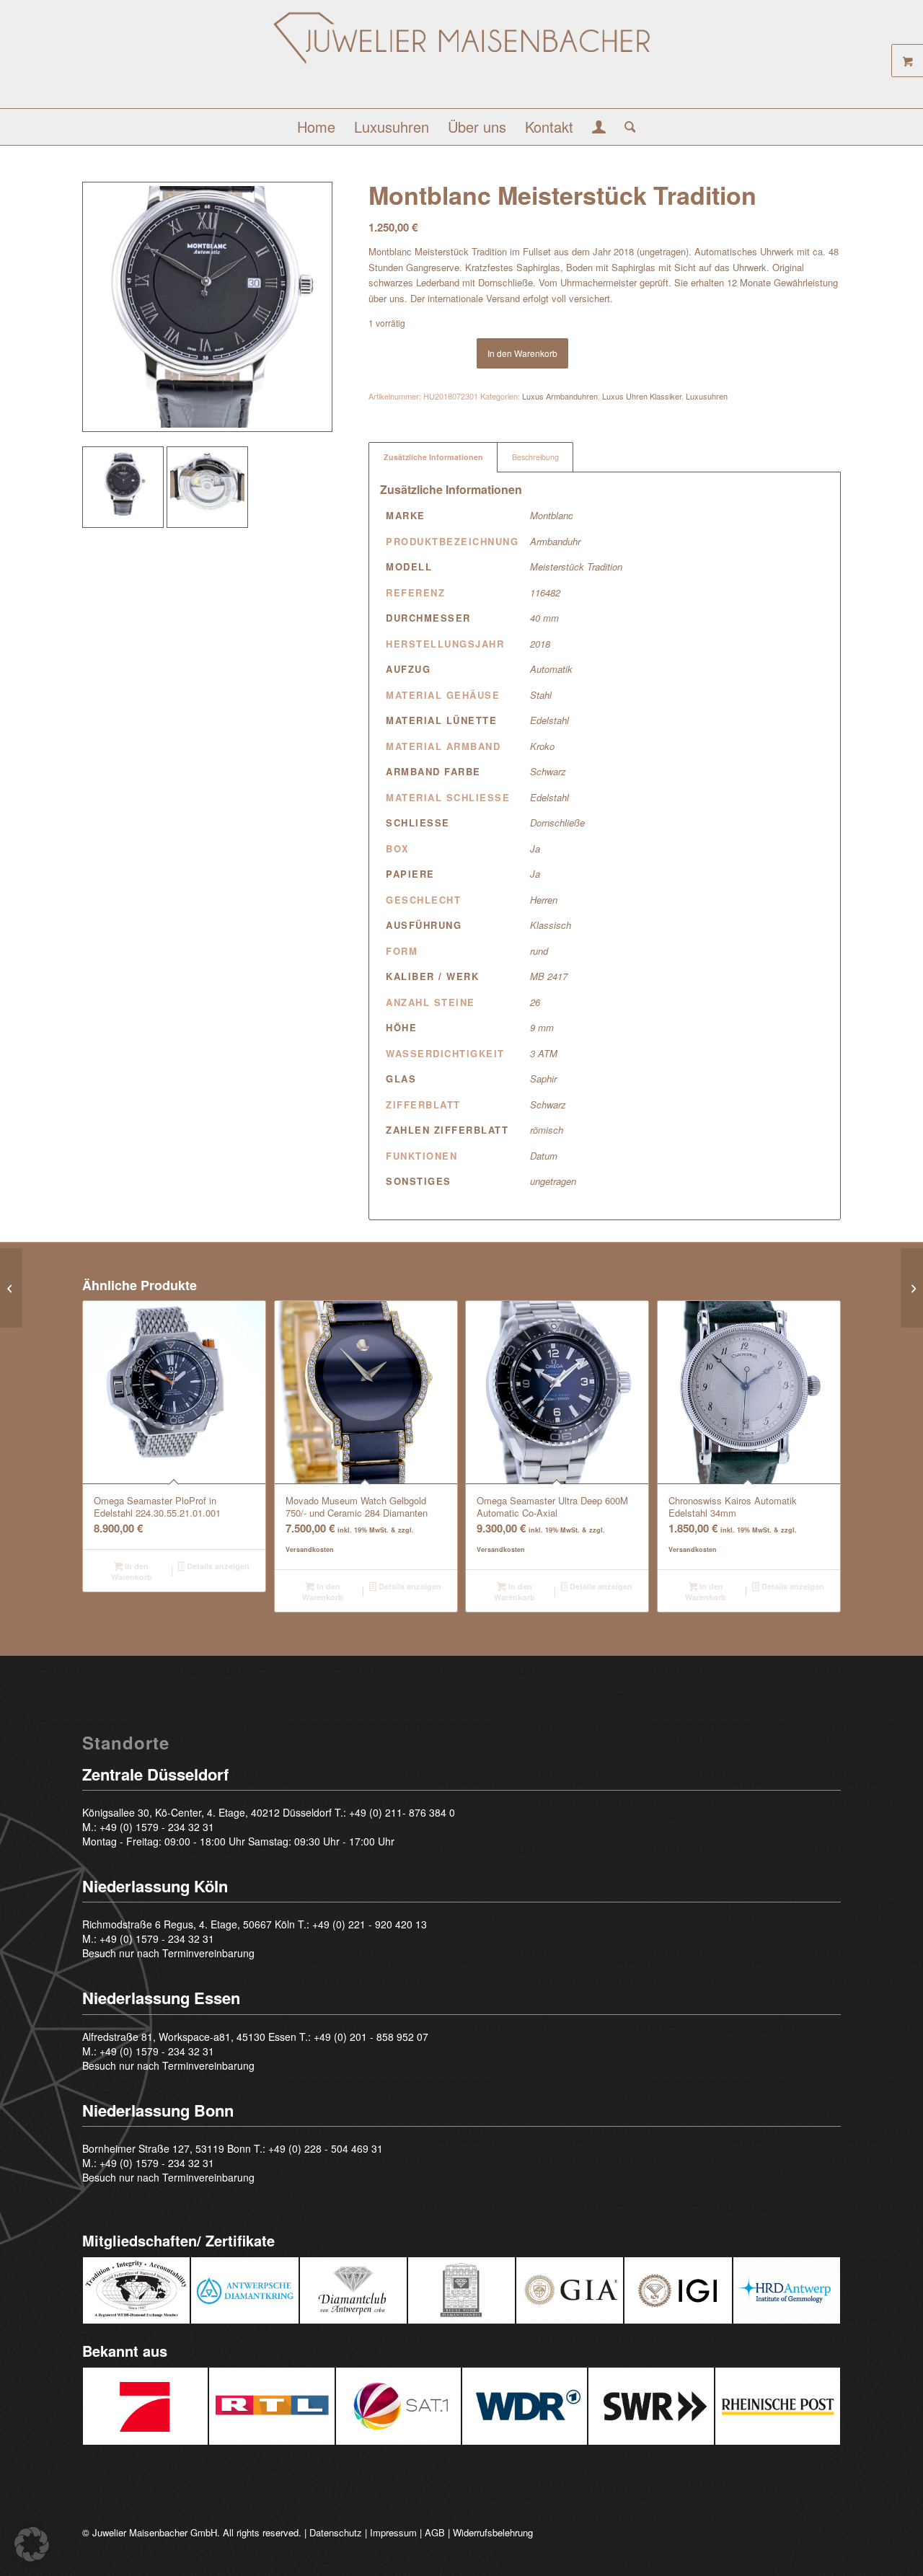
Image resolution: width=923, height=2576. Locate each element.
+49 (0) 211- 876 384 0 (402, 1812)
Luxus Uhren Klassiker (642, 396)
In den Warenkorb (522, 353)
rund (539, 951)
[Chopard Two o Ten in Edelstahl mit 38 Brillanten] (912, 1288)
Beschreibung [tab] (535, 457)
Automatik (551, 669)
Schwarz (548, 771)
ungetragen (553, 1181)
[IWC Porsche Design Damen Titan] (11, 1288)
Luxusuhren (707, 396)
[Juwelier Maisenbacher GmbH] (461, 59)
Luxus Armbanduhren (560, 396)
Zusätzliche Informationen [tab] (433, 457)
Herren (544, 900)
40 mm (544, 618)
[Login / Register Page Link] (599, 128)
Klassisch (551, 925)
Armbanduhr (555, 541)
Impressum (393, 2532)
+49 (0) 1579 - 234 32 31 (157, 1827)
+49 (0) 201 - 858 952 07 (371, 2037)
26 (535, 1002)
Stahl (541, 695)
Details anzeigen (217, 1566)
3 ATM (544, 1053)
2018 (540, 644)
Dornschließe (557, 822)
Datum (544, 1156)
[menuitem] (316, 127)
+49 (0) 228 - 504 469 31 (326, 2148)
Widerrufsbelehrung (493, 2532)
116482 (545, 592)
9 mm (542, 1027)
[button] (32, 2544)
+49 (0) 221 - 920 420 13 (370, 1924)
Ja (535, 848)
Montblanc (552, 515)
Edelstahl (549, 720)
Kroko (542, 746)
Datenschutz (336, 2532)
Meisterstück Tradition (576, 566)
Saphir (543, 1079)
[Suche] (626, 127)
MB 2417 (549, 976)
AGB (435, 2532)
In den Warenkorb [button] (132, 1571)
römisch (547, 1130)
